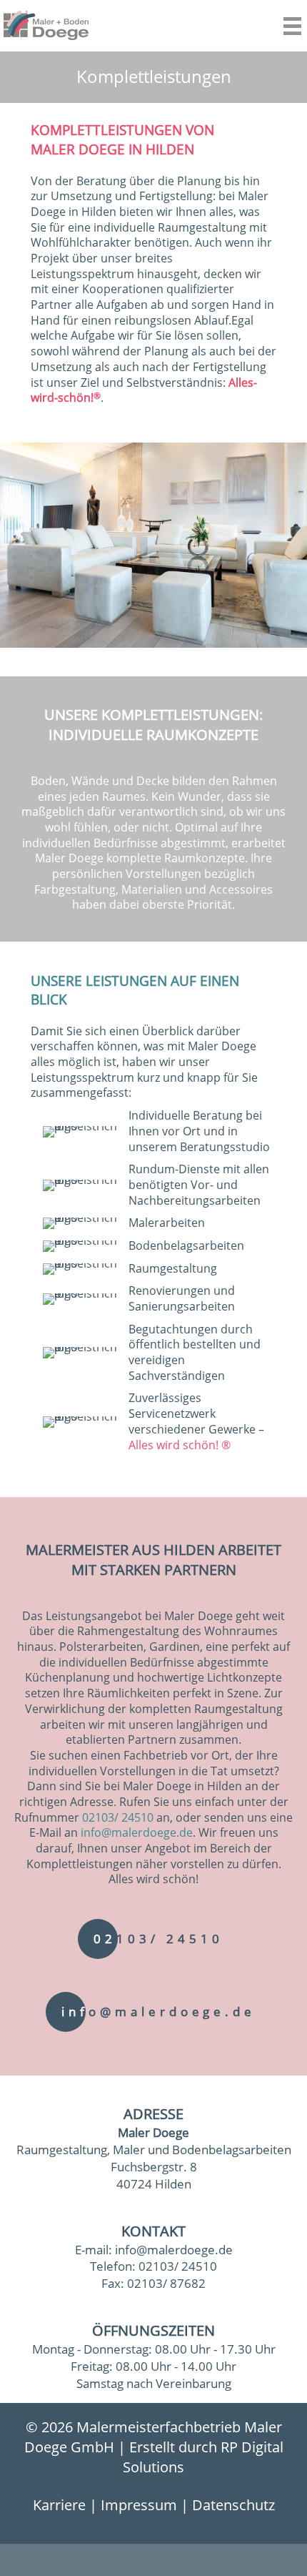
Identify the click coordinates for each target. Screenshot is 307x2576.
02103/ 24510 (118, 1817)
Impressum (139, 2505)
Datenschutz (233, 2505)
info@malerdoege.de (137, 1832)
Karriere (59, 2505)
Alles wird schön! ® (180, 1445)
